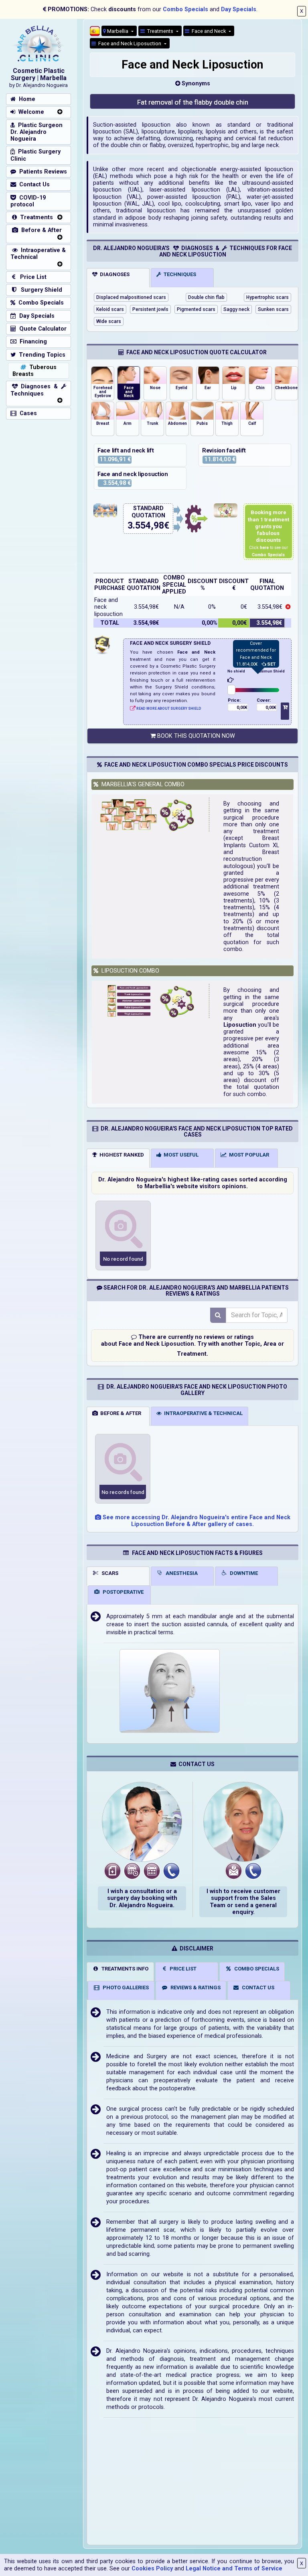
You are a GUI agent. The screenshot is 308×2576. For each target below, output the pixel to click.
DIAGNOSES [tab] (113, 274)
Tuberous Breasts (34, 371)
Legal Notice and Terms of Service (234, 2569)
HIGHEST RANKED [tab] (121, 1155)
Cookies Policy (152, 2569)
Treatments (160, 31)
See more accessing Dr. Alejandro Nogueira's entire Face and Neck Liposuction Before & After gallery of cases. (196, 1521)
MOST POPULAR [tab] (248, 1155)
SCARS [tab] (109, 1573)
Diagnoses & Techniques (36, 390)
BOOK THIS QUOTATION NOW (195, 736)
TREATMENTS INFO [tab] (124, 1969)
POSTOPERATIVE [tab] (122, 1592)
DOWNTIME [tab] (243, 1573)
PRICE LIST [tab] (182, 1969)
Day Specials (239, 9)
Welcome (30, 112)
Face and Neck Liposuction (129, 43)
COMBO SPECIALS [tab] (255, 1969)
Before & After (40, 230)
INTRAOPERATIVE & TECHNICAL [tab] (202, 1413)
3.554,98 (146, 526)
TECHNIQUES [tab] (179, 274)
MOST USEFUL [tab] (180, 1155)
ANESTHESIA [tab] (180, 1573)
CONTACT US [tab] (257, 1988)
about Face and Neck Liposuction (148, 1344)
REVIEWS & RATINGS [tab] (194, 1988)
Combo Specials (185, 9)
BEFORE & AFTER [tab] (120, 1413)
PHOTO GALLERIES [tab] (125, 1988)
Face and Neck (208, 31)
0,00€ (242, 708)
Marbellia (118, 31)
